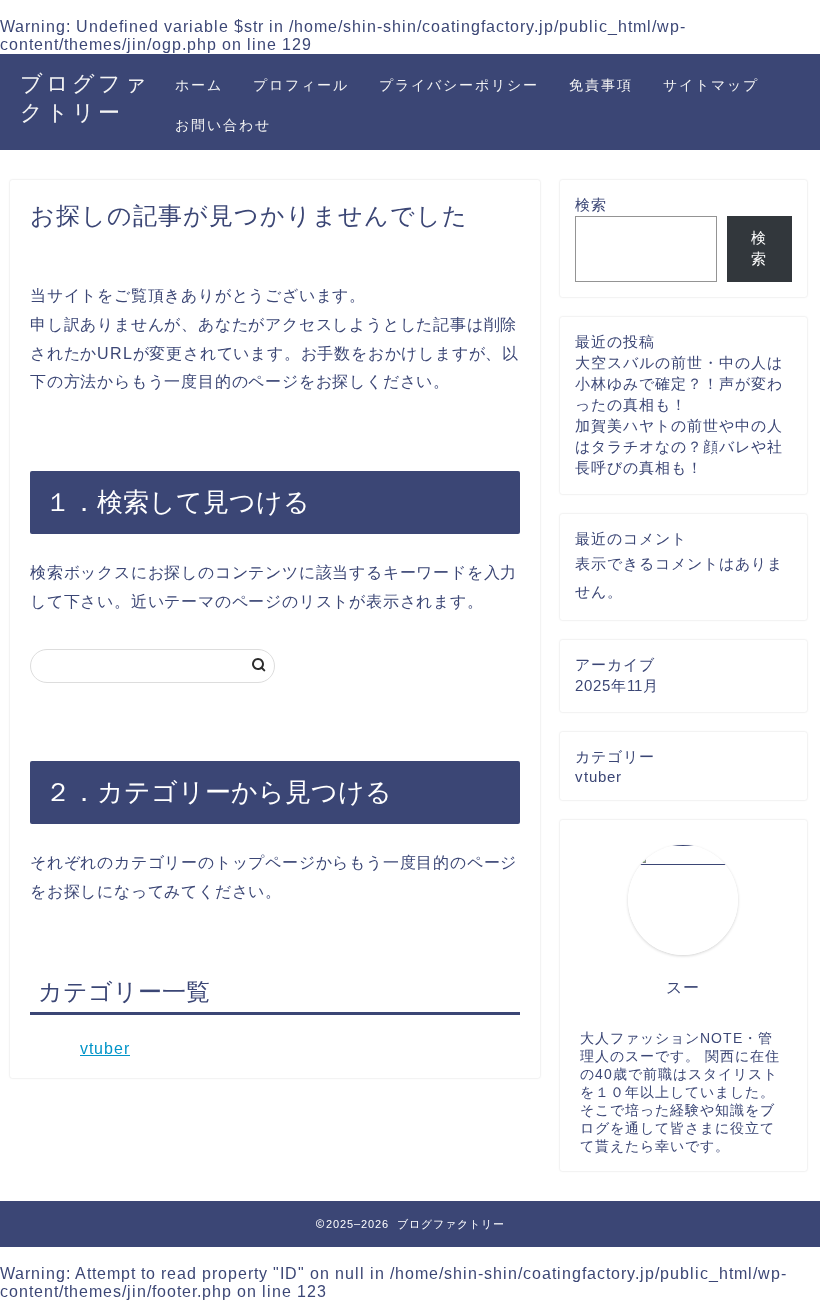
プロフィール (301, 85)
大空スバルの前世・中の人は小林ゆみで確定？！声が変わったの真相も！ (679, 383)
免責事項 (601, 85)
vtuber (105, 1048)
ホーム (199, 85)
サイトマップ (711, 85)
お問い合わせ (223, 125)
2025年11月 (617, 685)
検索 (591, 204)
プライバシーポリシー (459, 85)
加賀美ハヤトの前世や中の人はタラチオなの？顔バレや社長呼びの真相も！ (679, 446)
